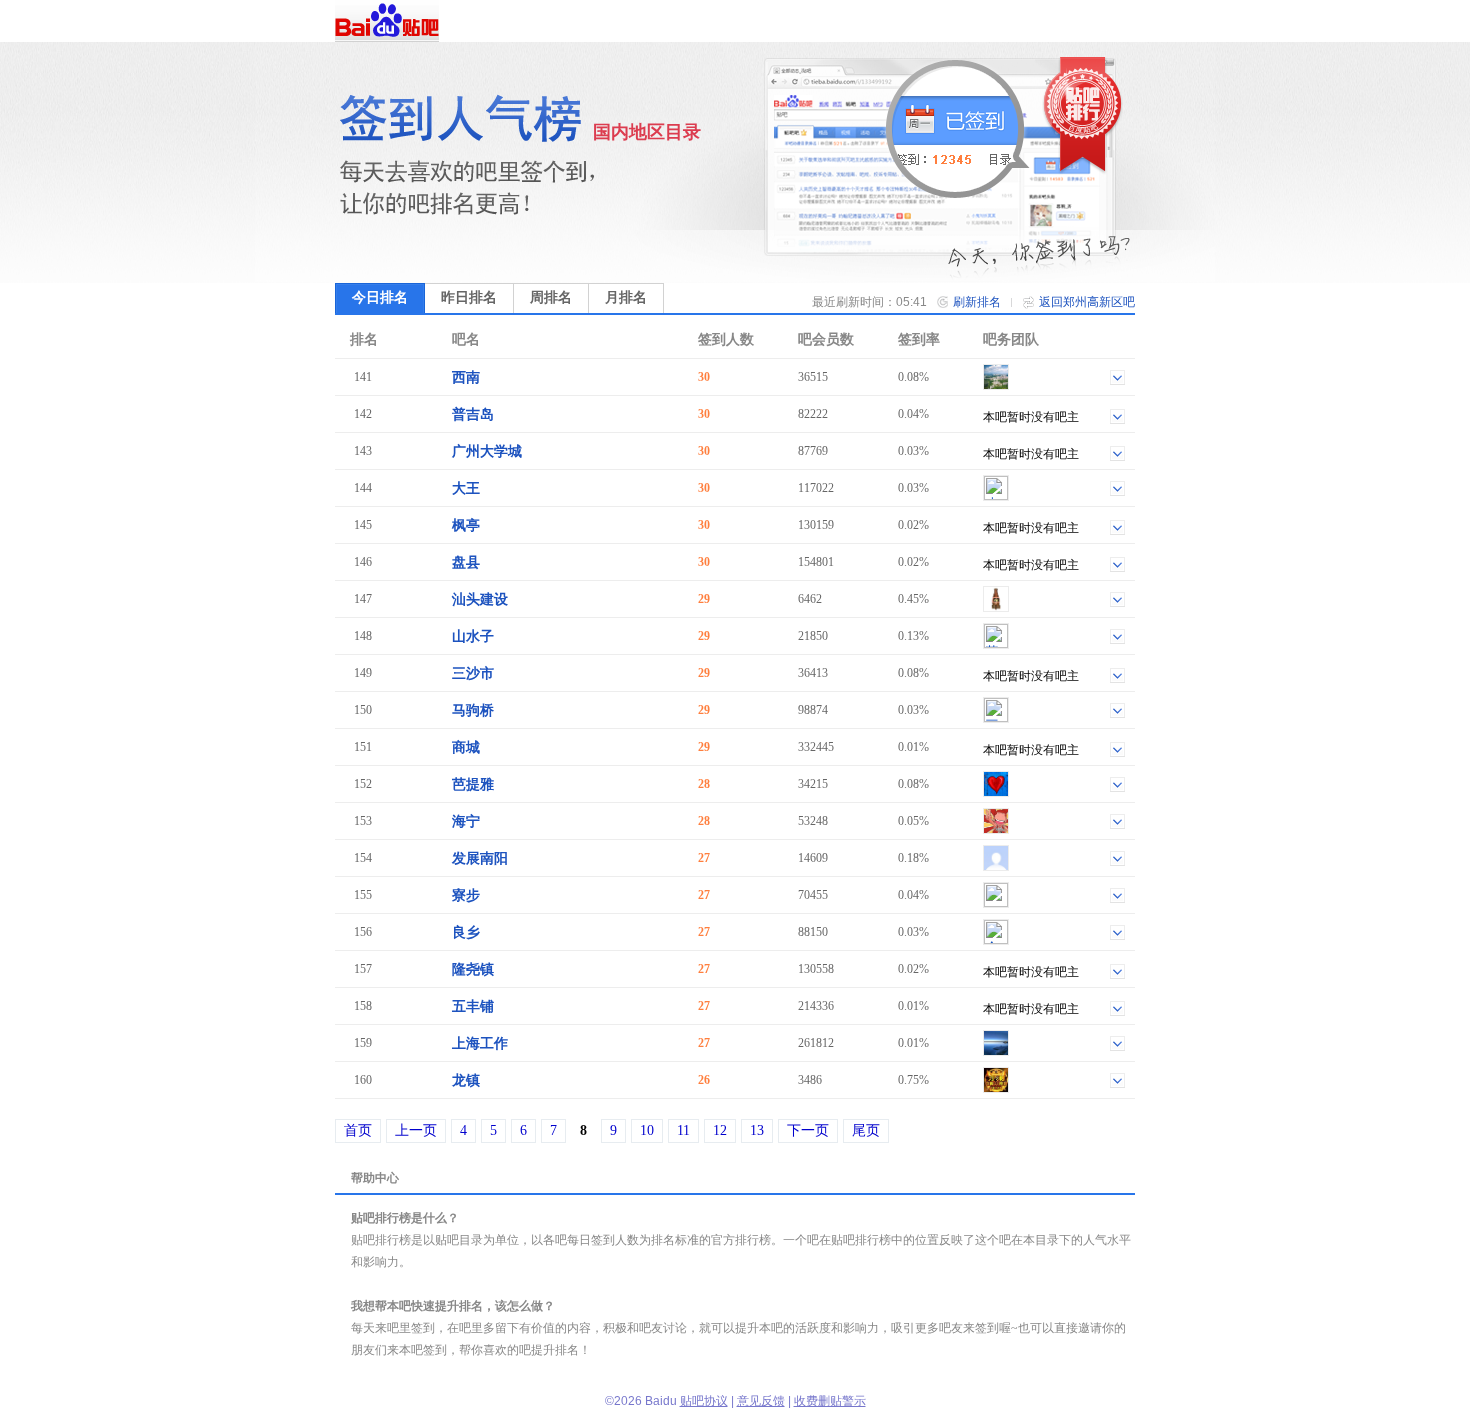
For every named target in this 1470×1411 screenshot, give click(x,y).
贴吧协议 (704, 1401)
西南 (466, 377)
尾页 (866, 1130)
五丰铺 (473, 1006)
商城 (466, 747)
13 (757, 1130)
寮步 (466, 895)
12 (720, 1130)
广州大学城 (487, 451)
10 (647, 1130)
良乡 (466, 932)
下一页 (808, 1130)
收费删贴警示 (830, 1401)
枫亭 (466, 525)
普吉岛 (473, 414)
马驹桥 (473, 710)
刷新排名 (977, 302)
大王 (466, 488)
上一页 (416, 1130)
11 (683, 1130)
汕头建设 (480, 599)
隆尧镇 (473, 969)
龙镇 (466, 1080)
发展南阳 (480, 858)
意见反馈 (761, 1401)
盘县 (466, 562)
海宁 (466, 821)
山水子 (473, 636)
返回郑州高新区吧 (1087, 302)
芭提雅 (473, 784)
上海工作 (480, 1043)
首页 (358, 1130)
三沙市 (473, 673)
